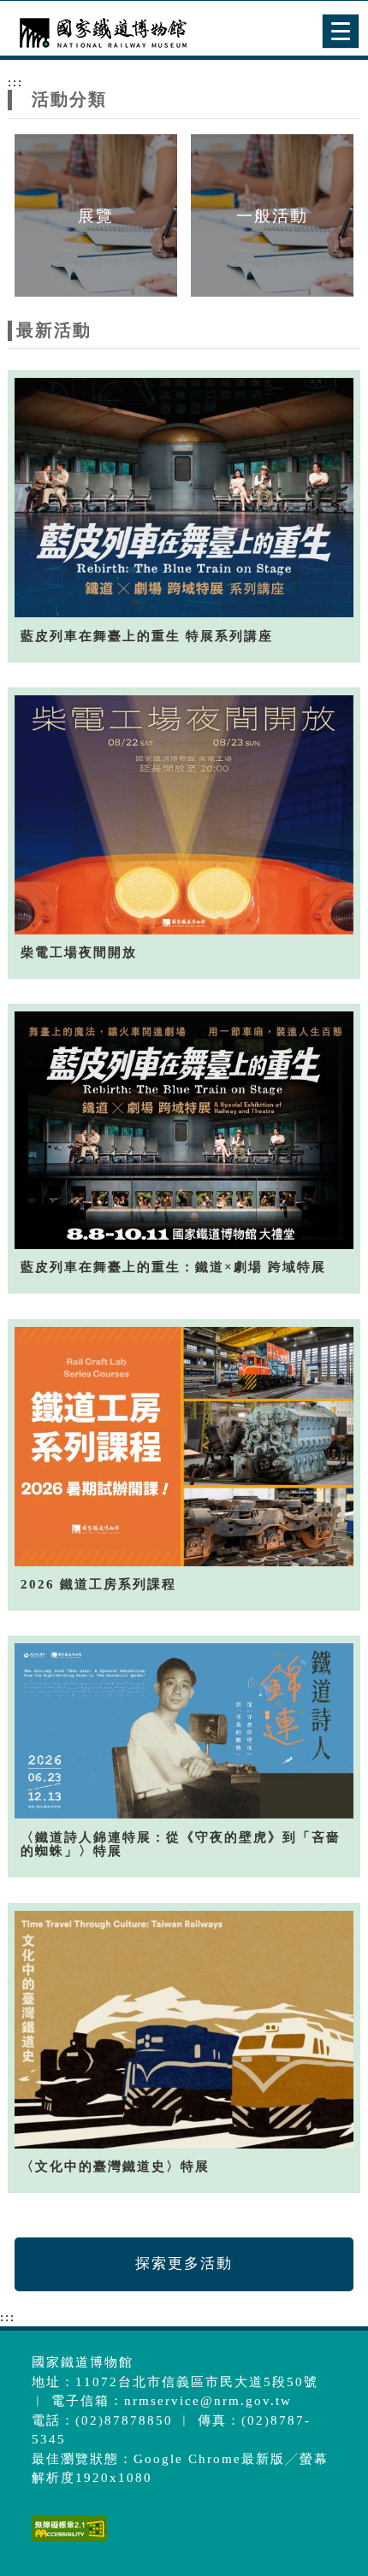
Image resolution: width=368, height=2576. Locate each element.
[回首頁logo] (98, 32)
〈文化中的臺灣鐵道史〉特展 (115, 2166)
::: (15, 82)
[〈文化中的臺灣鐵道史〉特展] (184, 2029)
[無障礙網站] (67, 2541)
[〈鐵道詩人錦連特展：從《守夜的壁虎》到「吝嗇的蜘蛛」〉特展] (184, 1730)
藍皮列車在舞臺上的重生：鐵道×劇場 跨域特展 (173, 1267)
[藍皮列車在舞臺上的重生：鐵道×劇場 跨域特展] (184, 1129)
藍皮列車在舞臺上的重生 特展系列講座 (147, 636)
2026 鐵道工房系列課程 (98, 1584)
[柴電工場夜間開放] (184, 814)
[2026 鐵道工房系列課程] (184, 1446)
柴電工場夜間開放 (79, 952)
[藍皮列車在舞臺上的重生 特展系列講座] (184, 497)
